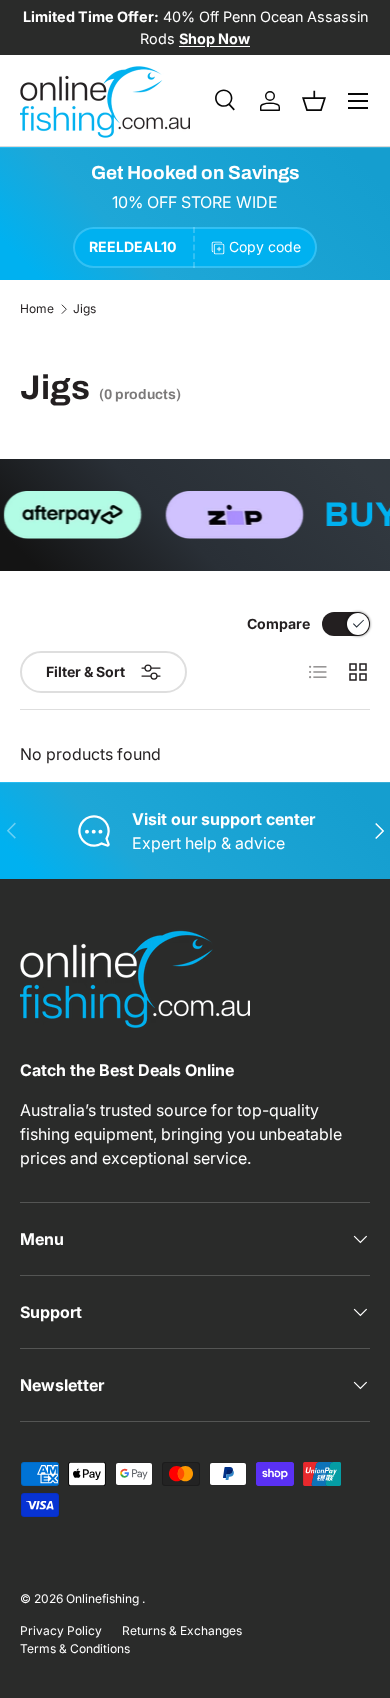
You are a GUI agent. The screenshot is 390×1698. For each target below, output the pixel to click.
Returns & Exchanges (182, 1630)
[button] (314, 101)
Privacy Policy (61, 1630)
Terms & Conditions (75, 1648)
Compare (278, 623)
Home (37, 309)
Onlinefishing (104, 1598)
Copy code (265, 246)
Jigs (84, 309)
